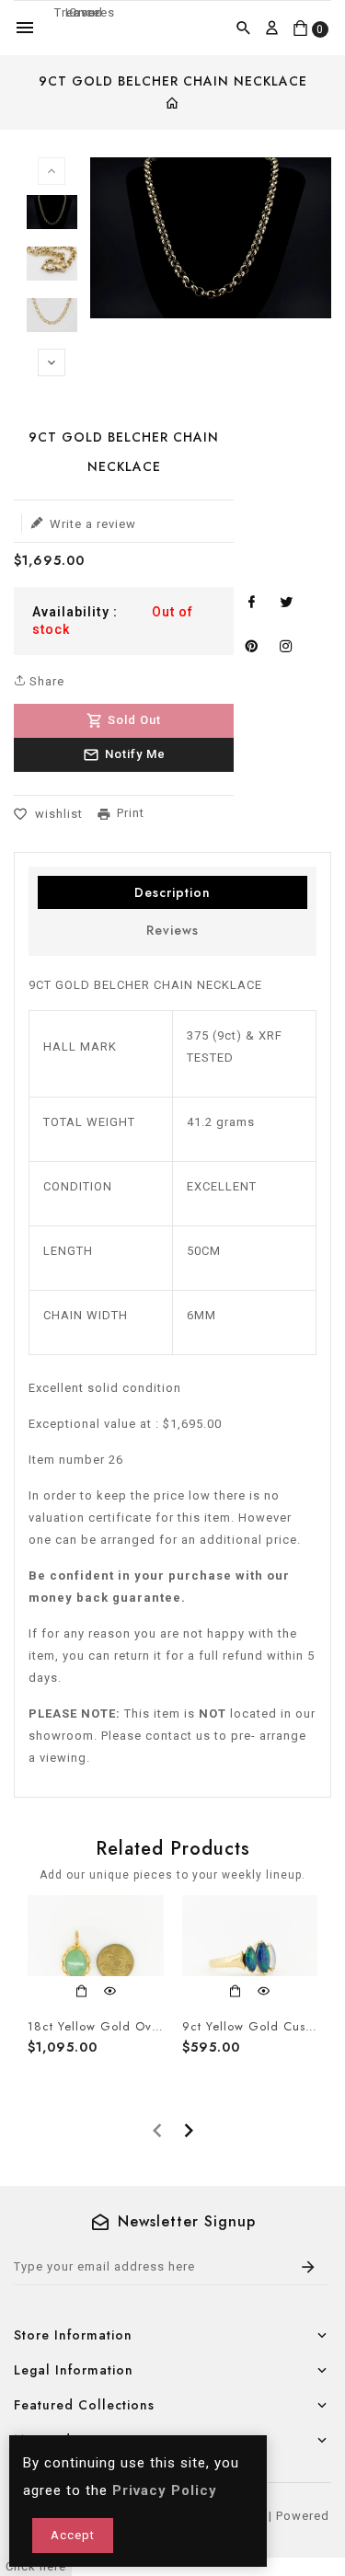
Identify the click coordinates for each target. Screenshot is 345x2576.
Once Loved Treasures (85, 12)
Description (172, 892)
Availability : (75, 612)
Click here (36, 2566)
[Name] (309, 2267)
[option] (52, 215)
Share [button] (45, 681)
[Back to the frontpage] (172, 105)
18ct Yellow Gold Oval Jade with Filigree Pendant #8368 (96, 2027)
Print (131, 813)
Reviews (172, 930)
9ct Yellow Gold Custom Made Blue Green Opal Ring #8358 (250, 2027)
